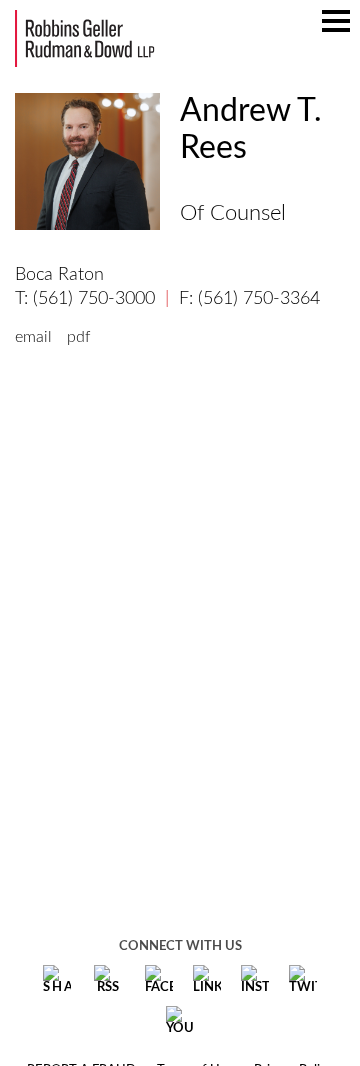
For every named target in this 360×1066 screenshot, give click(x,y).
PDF (78, 337)
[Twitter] (303, 979)
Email (33, 337)
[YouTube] (180, 1020)
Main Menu (336, 31)
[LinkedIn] (207, 979)
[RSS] (108, 979)
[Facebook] (159, 979)
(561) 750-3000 (94, 299)
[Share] (57, 979)
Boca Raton (59, 275)
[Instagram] (255, 979)
